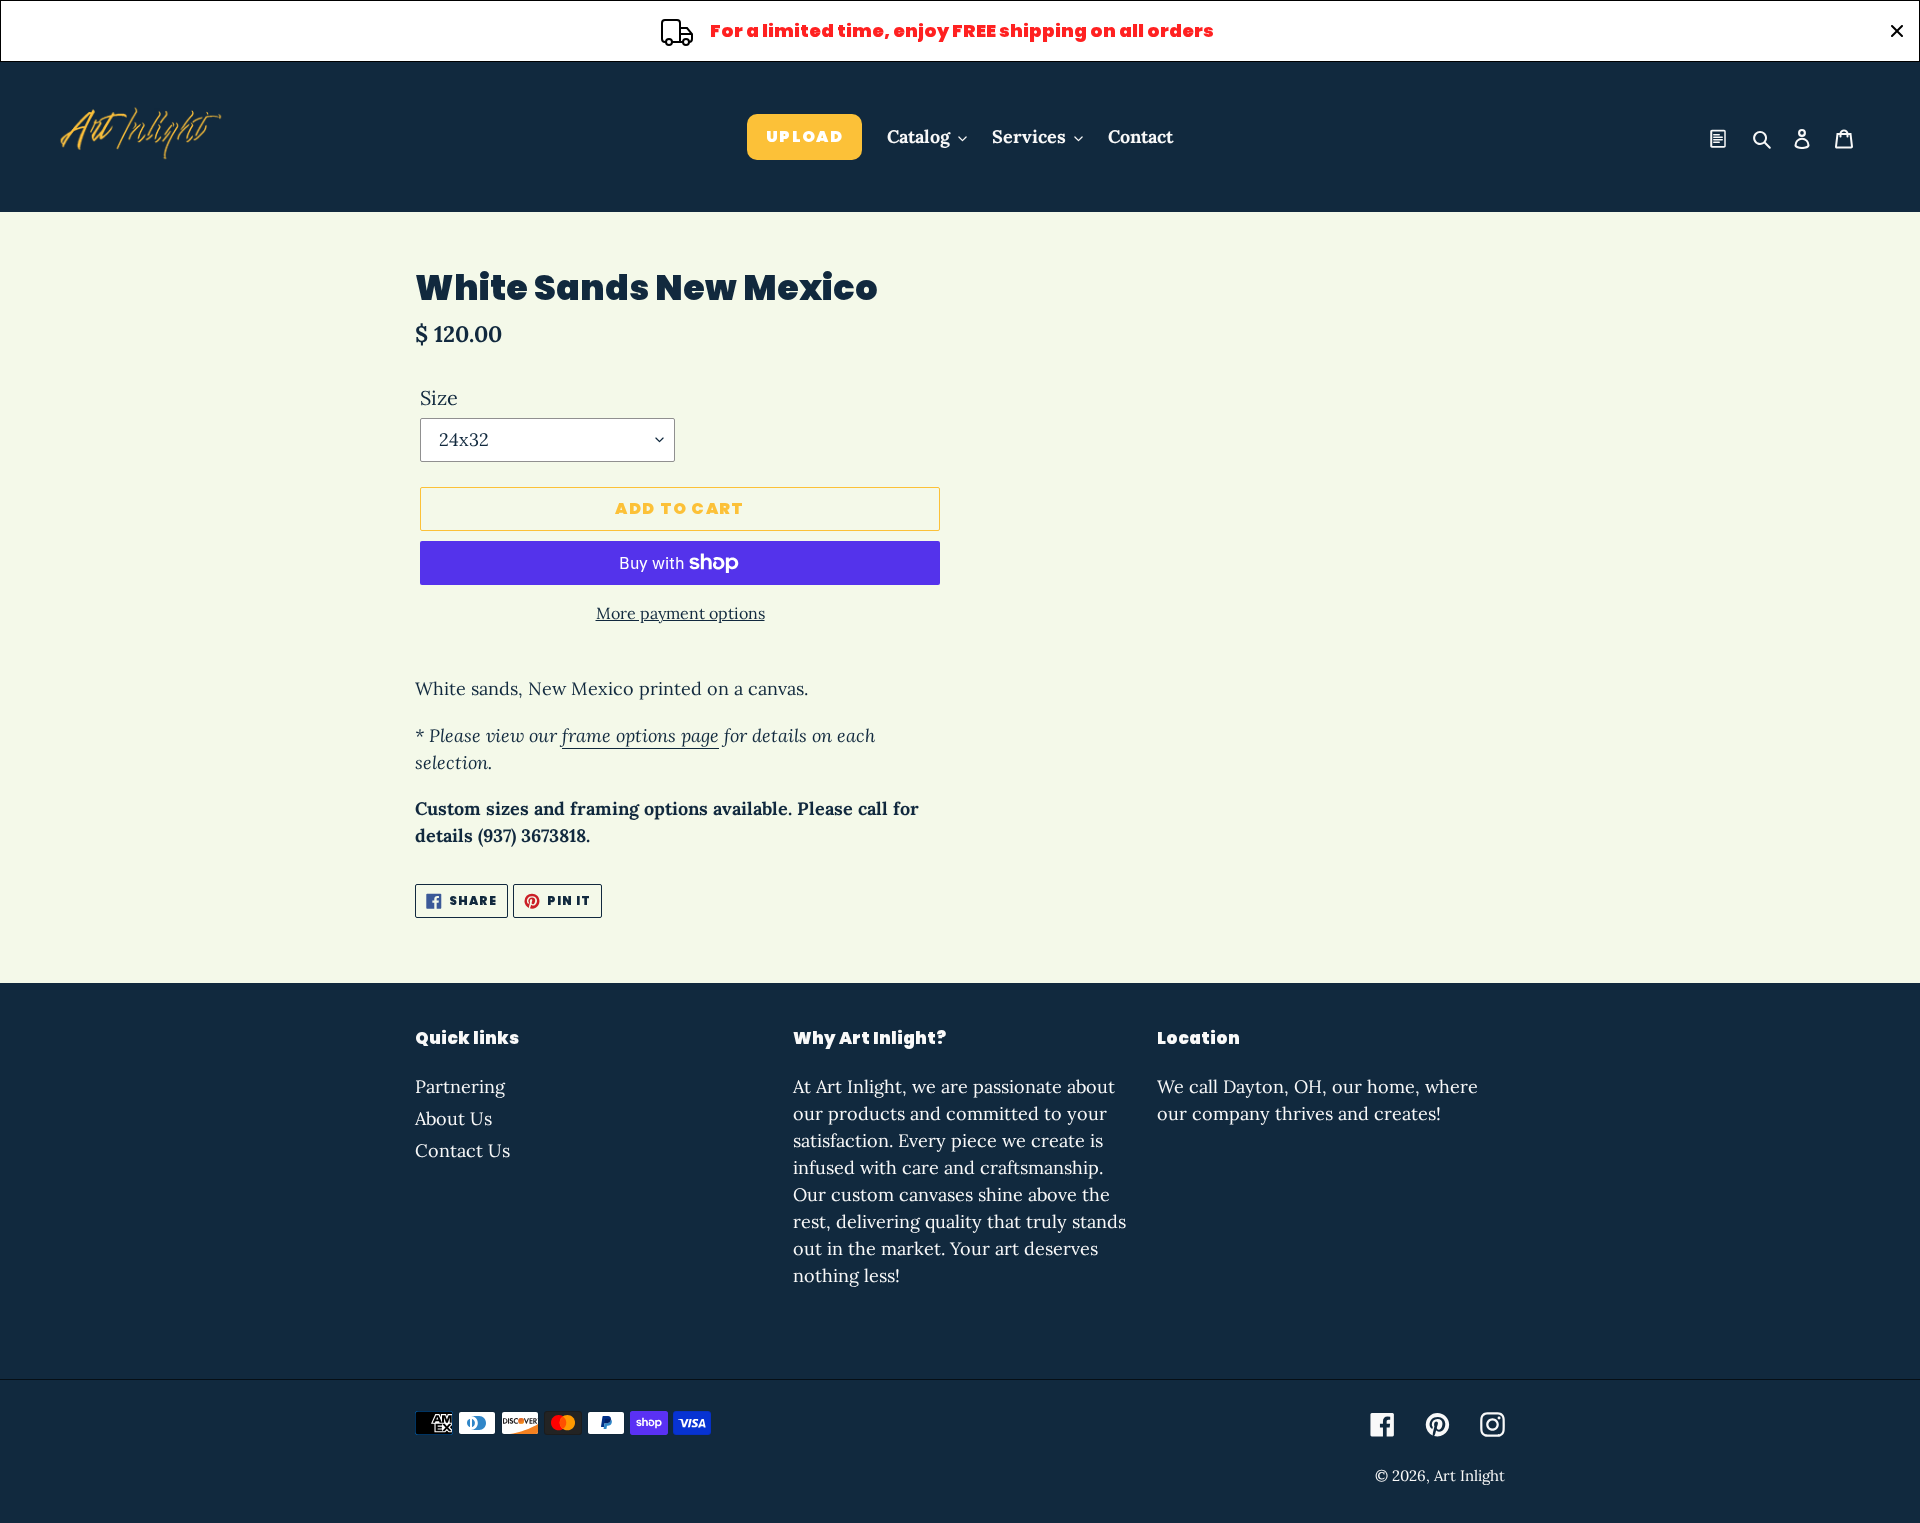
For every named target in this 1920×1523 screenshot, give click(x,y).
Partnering (460, 1086)
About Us (453, 1118)
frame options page (640, 735)
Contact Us (462, 1150)
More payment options (680, 613)
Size (439, 397)
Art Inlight (1469, 1475)
